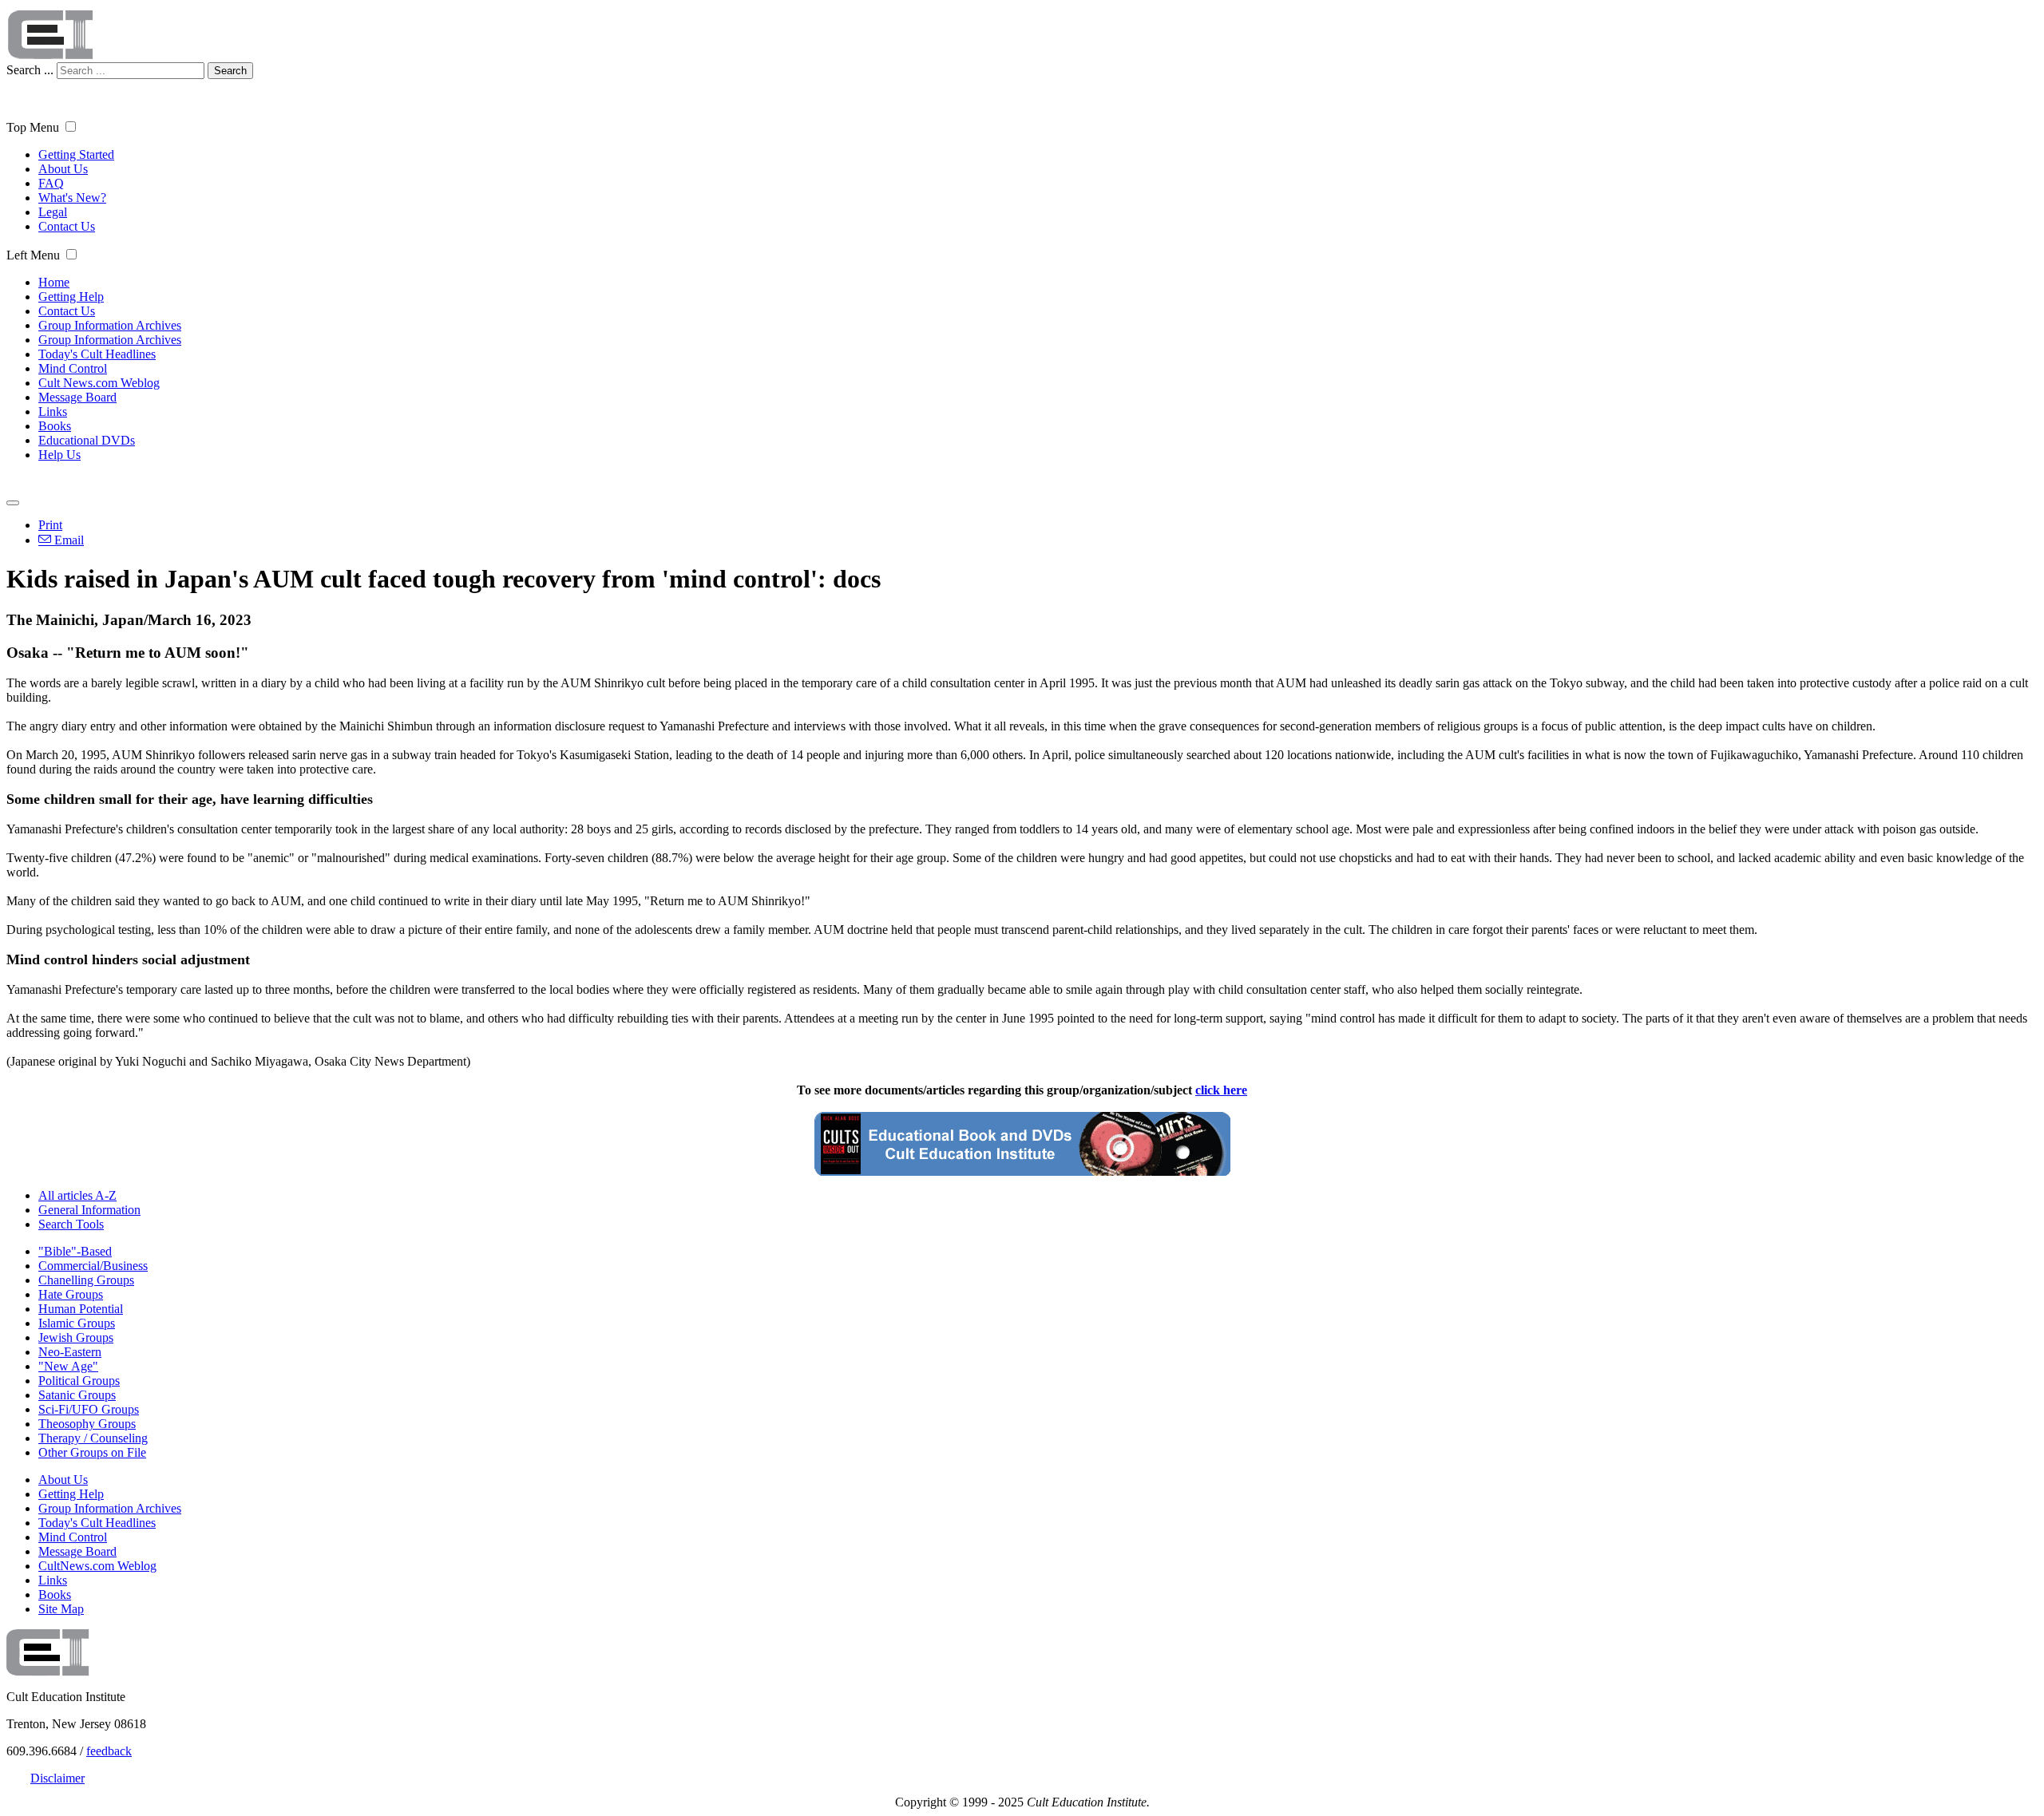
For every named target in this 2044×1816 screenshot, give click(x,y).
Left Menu (33, 255)
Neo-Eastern (70, 1352)
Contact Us (67, 226)
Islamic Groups (77, 1323)
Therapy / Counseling (93, 1438)
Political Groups (79, 1381)
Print (50, 525)
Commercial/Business (93, 1266)
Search (230, 71)
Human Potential (81, 1309)
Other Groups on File (92, 1452)
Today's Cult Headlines (97, 354)
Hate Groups (71, 1294)
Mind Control (73, 368)
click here (1221, 1090)
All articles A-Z (77, 1195)
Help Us (59, 455)
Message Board (77, 397)
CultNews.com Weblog (97, 1566)
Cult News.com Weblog (99, 383)
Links (53, 411)
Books (55, 426)
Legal (53, 212)
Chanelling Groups (86, 1280)
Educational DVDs (87, 440)
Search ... (30, 70)
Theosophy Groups (87, 1424)
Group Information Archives (110, 325)
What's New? (72, 198)
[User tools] (13, 503)
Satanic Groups (77, 1395)
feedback (109, 1751)
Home (54, 282)
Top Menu (33, 127)
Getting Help (71, 297)
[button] (71, 127)
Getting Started (76, 154)
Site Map (61, 1609)
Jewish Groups (76, 1337)
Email (67, 540)
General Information (89, 1210)
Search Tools (71, 1224)
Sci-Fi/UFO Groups (89, 1409)
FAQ (51, 183)
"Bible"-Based (75, 1251)
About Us (63, 169)
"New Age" (68, 1366)
